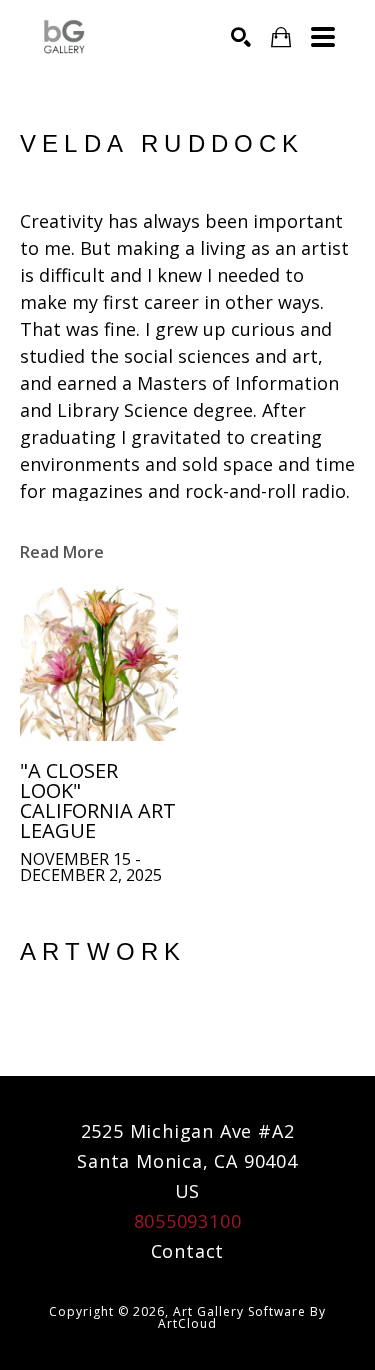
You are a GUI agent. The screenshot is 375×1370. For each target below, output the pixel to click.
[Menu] (323, 37)
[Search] (241, 37)
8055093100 (188, 1221)
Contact (188, 1251)
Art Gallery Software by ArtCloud (242, 1317)
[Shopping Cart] (281, 37)
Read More (62, 552)
